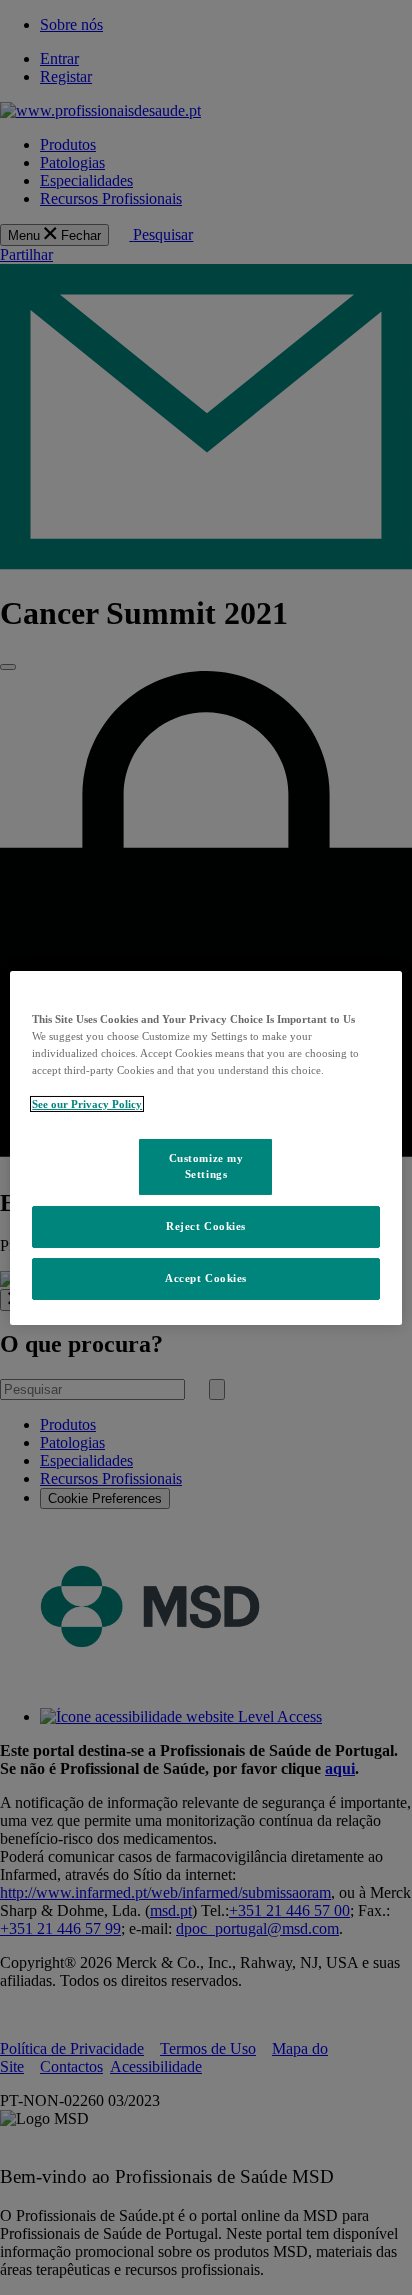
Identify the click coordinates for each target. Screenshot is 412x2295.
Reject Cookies (206, 1226)
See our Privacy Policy (87, 1104)
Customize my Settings (206, 1166)
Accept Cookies (206, 1278)
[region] (205, 1147)
